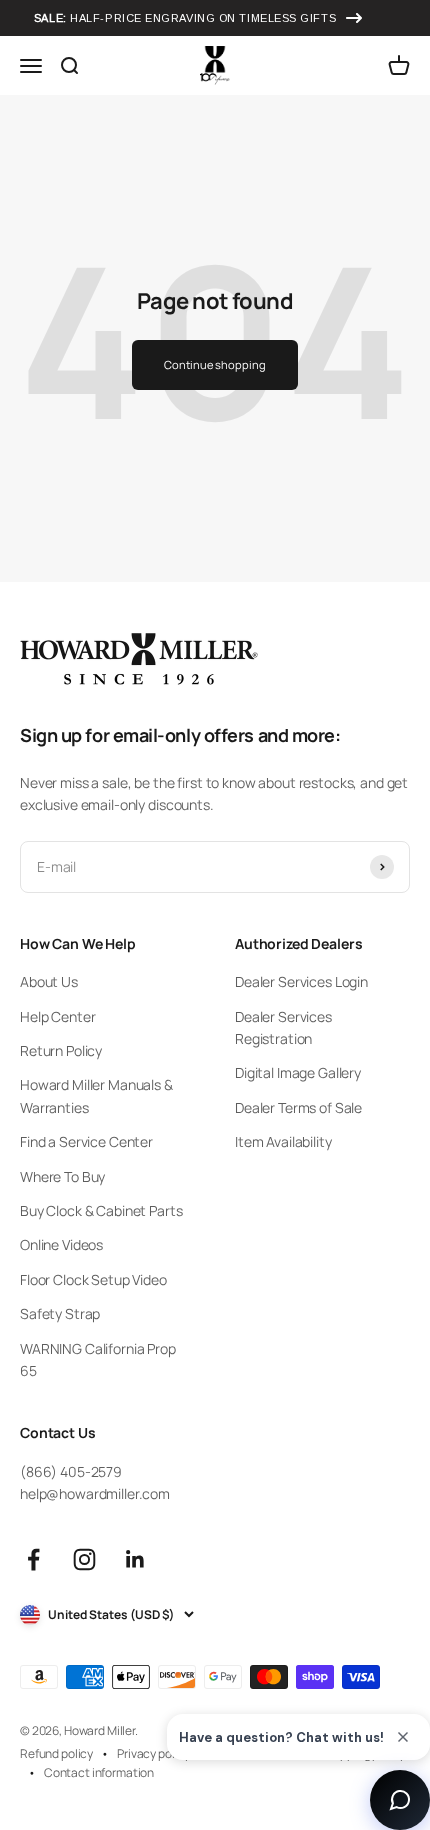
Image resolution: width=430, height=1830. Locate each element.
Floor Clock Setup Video (93, 1279)
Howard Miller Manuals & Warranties (96, 1095)
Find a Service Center (86, 1141)
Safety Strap (60, 1313)
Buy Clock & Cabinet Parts (101, 1210)
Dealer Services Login (301, 981)
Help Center (57, 1016)
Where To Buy (62, 1176)
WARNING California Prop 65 (98, 1359)
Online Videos (61, 1244)
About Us (49, 981)
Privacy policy (153, 1753)
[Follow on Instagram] (84, 1559)
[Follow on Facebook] (33, 1559)
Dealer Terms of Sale (298, 1107)
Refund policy (56, 1753)
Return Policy (61, 1050)
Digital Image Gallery (298, 1072)
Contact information (99, 1772)
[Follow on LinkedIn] (135, 1559)
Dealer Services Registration (283, 1027)
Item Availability (283, 1141)
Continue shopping (214, 364)
